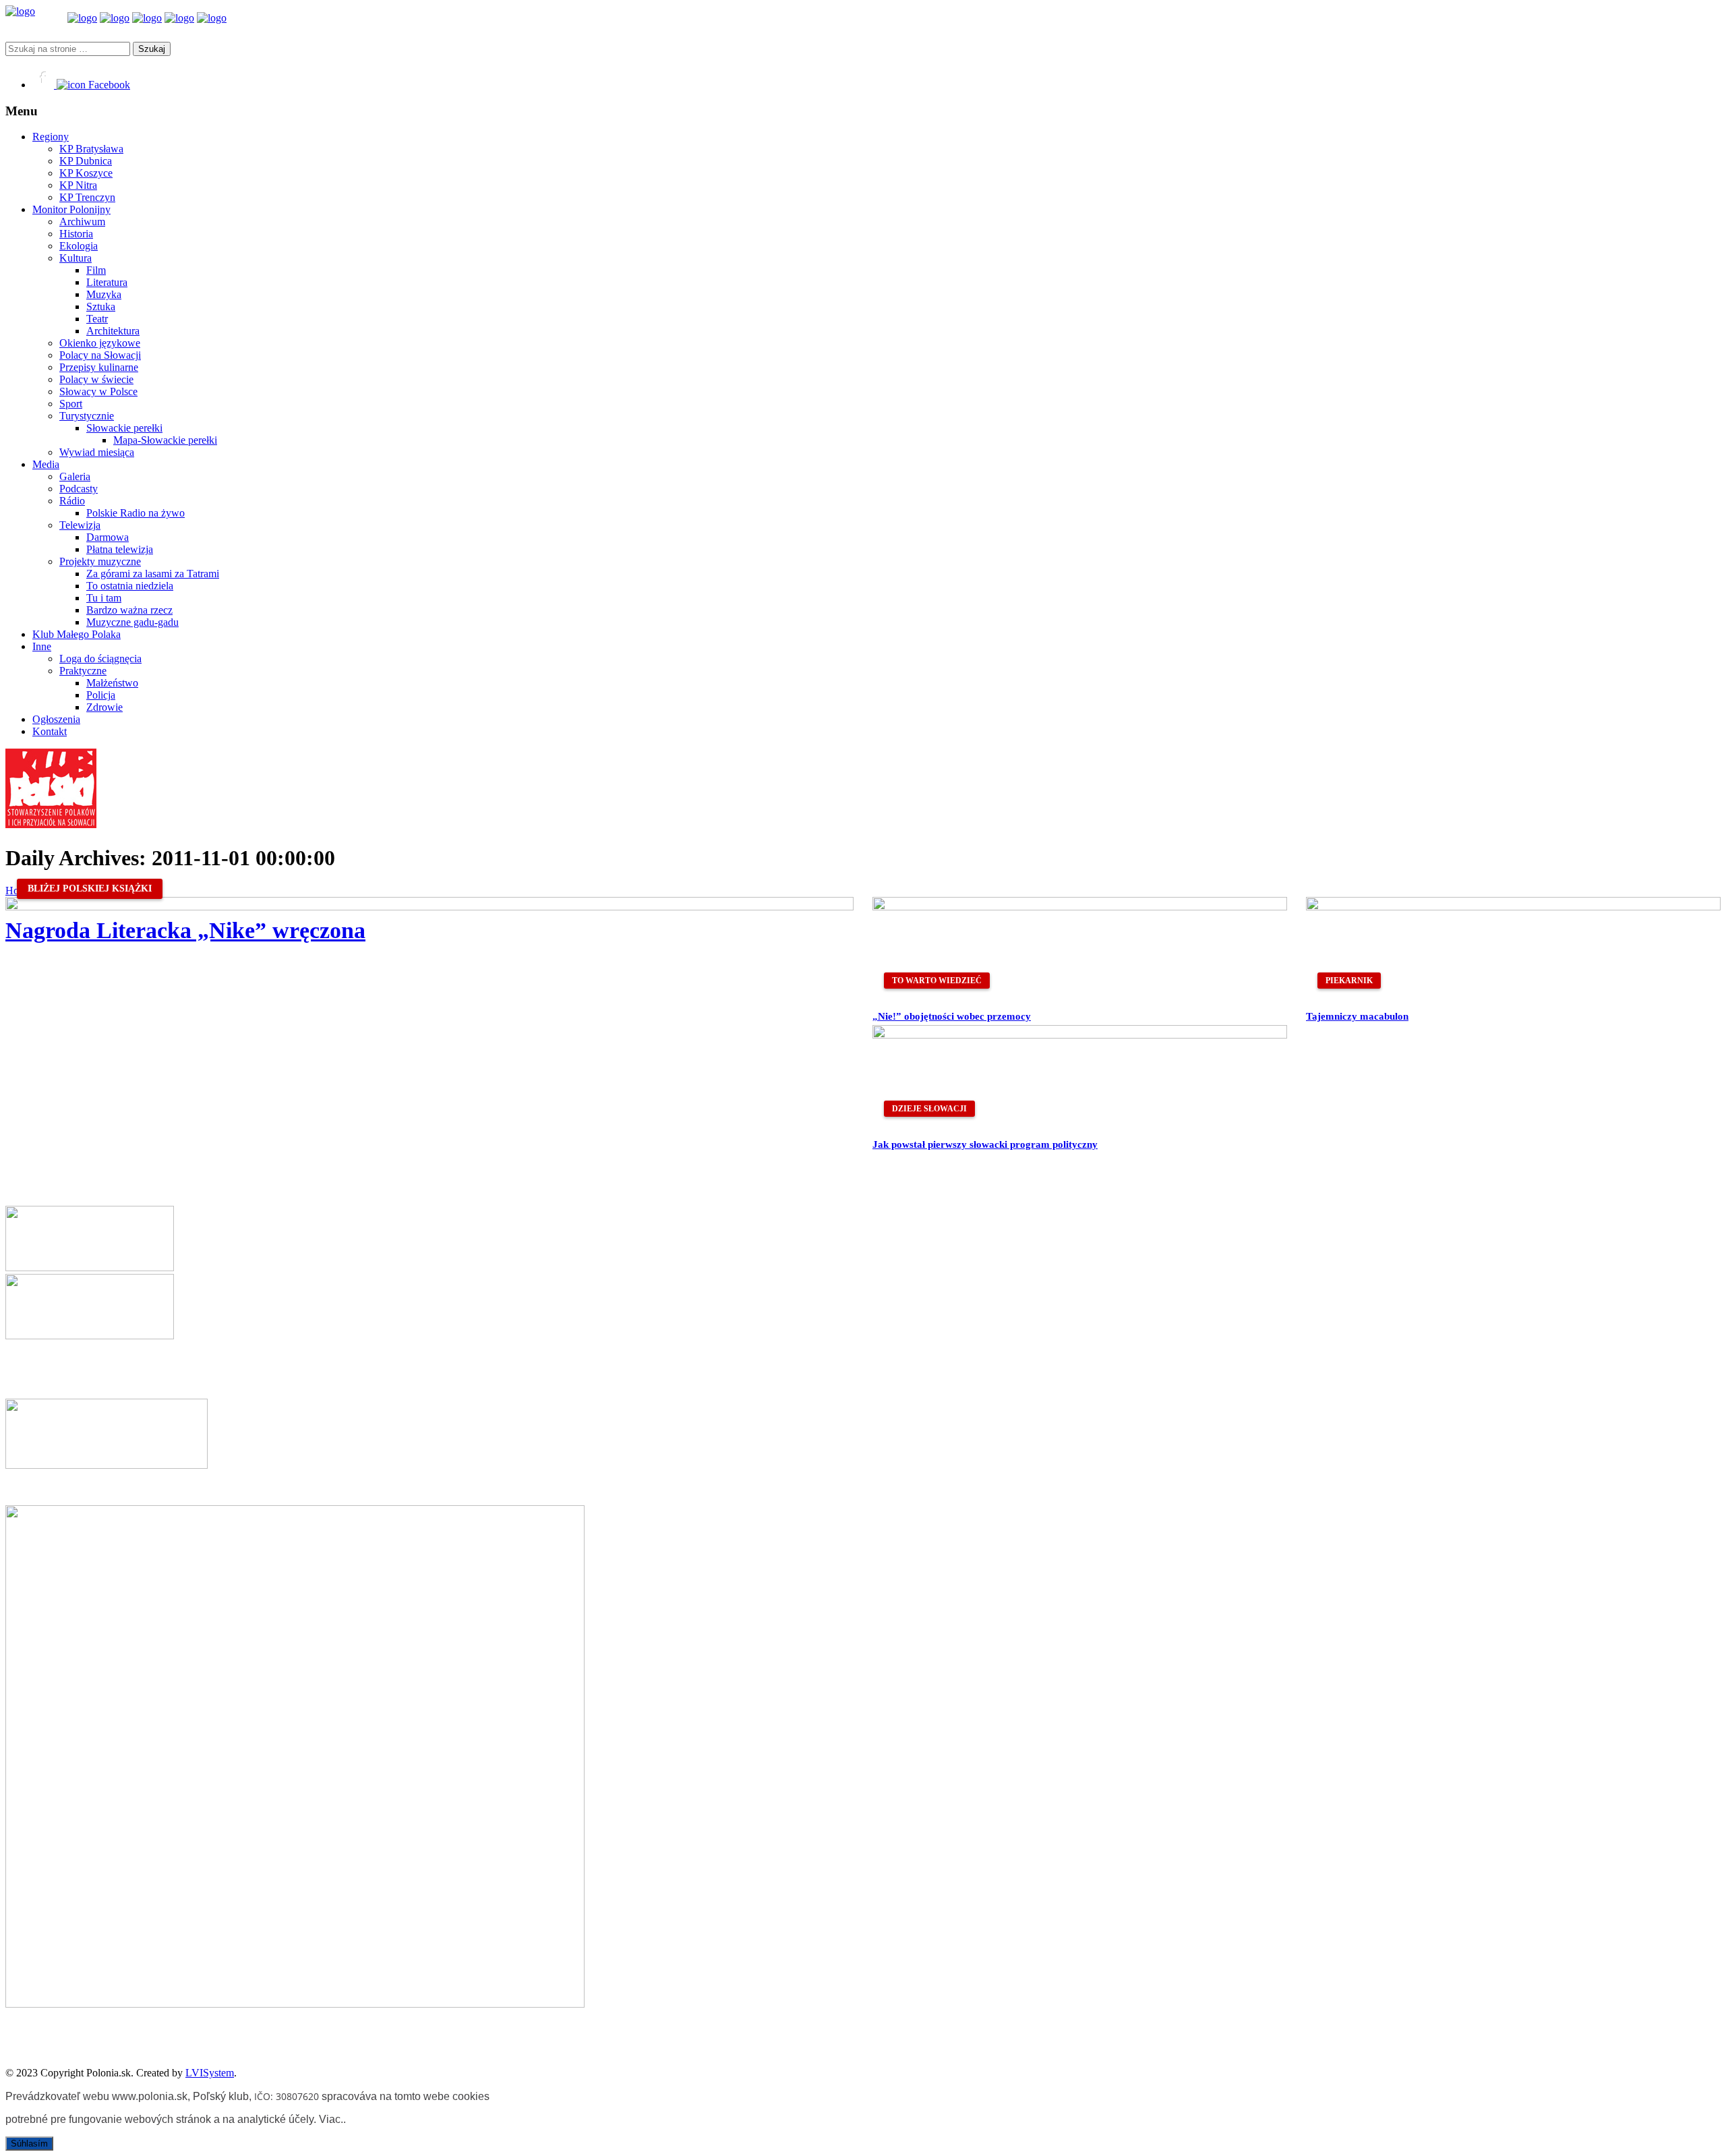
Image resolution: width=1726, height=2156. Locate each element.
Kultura (76, 258)
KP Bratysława (91, 149)
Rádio (72, 501)
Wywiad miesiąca (97, 452)
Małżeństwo (112, 683)
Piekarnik (1349, 981)
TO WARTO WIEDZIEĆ (937, 981)
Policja (101, 695)
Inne (42, 646)
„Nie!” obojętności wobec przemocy (952, 1016)
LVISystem (210, 2073)
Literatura (107, 282)
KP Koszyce (86, 173)
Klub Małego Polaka (77, 634)
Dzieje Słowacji (929, 1109)
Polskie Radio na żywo (136, 513)
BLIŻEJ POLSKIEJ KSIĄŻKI (90, 888)
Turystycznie (87, 416)
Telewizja (80, 525)
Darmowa (108, 537)
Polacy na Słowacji (100, 355)
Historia (76, 234)
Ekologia (79, 246)
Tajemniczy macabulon (1357, 1016)
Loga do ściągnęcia (100, 659)
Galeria (75, 476)
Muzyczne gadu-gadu (132, 622)
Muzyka (104, 294)
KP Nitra (78, 185)
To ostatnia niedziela (130, 586)
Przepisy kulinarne (99, 367)
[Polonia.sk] (20, 11)
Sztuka (101, 307)
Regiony (51, 137)
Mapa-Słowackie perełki (165, 440)
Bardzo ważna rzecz (129, 610)
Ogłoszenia (56, 719)
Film (96, 270)
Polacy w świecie (96, 379)
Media (46, 464)
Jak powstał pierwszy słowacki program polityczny (985, 1144)
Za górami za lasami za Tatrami (153, 574)
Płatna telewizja (120, 549)
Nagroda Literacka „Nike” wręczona (185, 930)
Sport (71, 404)
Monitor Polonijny (71, 209)
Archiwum (82, 222)
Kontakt (50, 731)
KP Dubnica (86, 161)
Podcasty (79, 489)
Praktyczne (83, 671)
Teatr (97, 319)
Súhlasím (29, 2144)
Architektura (113, 331)
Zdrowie (105, 707)
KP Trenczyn (87, 197)
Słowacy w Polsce (98, 391)
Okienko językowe (100, 343)
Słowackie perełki (124, 428)
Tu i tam (104, 598)
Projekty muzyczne (100, 561)
